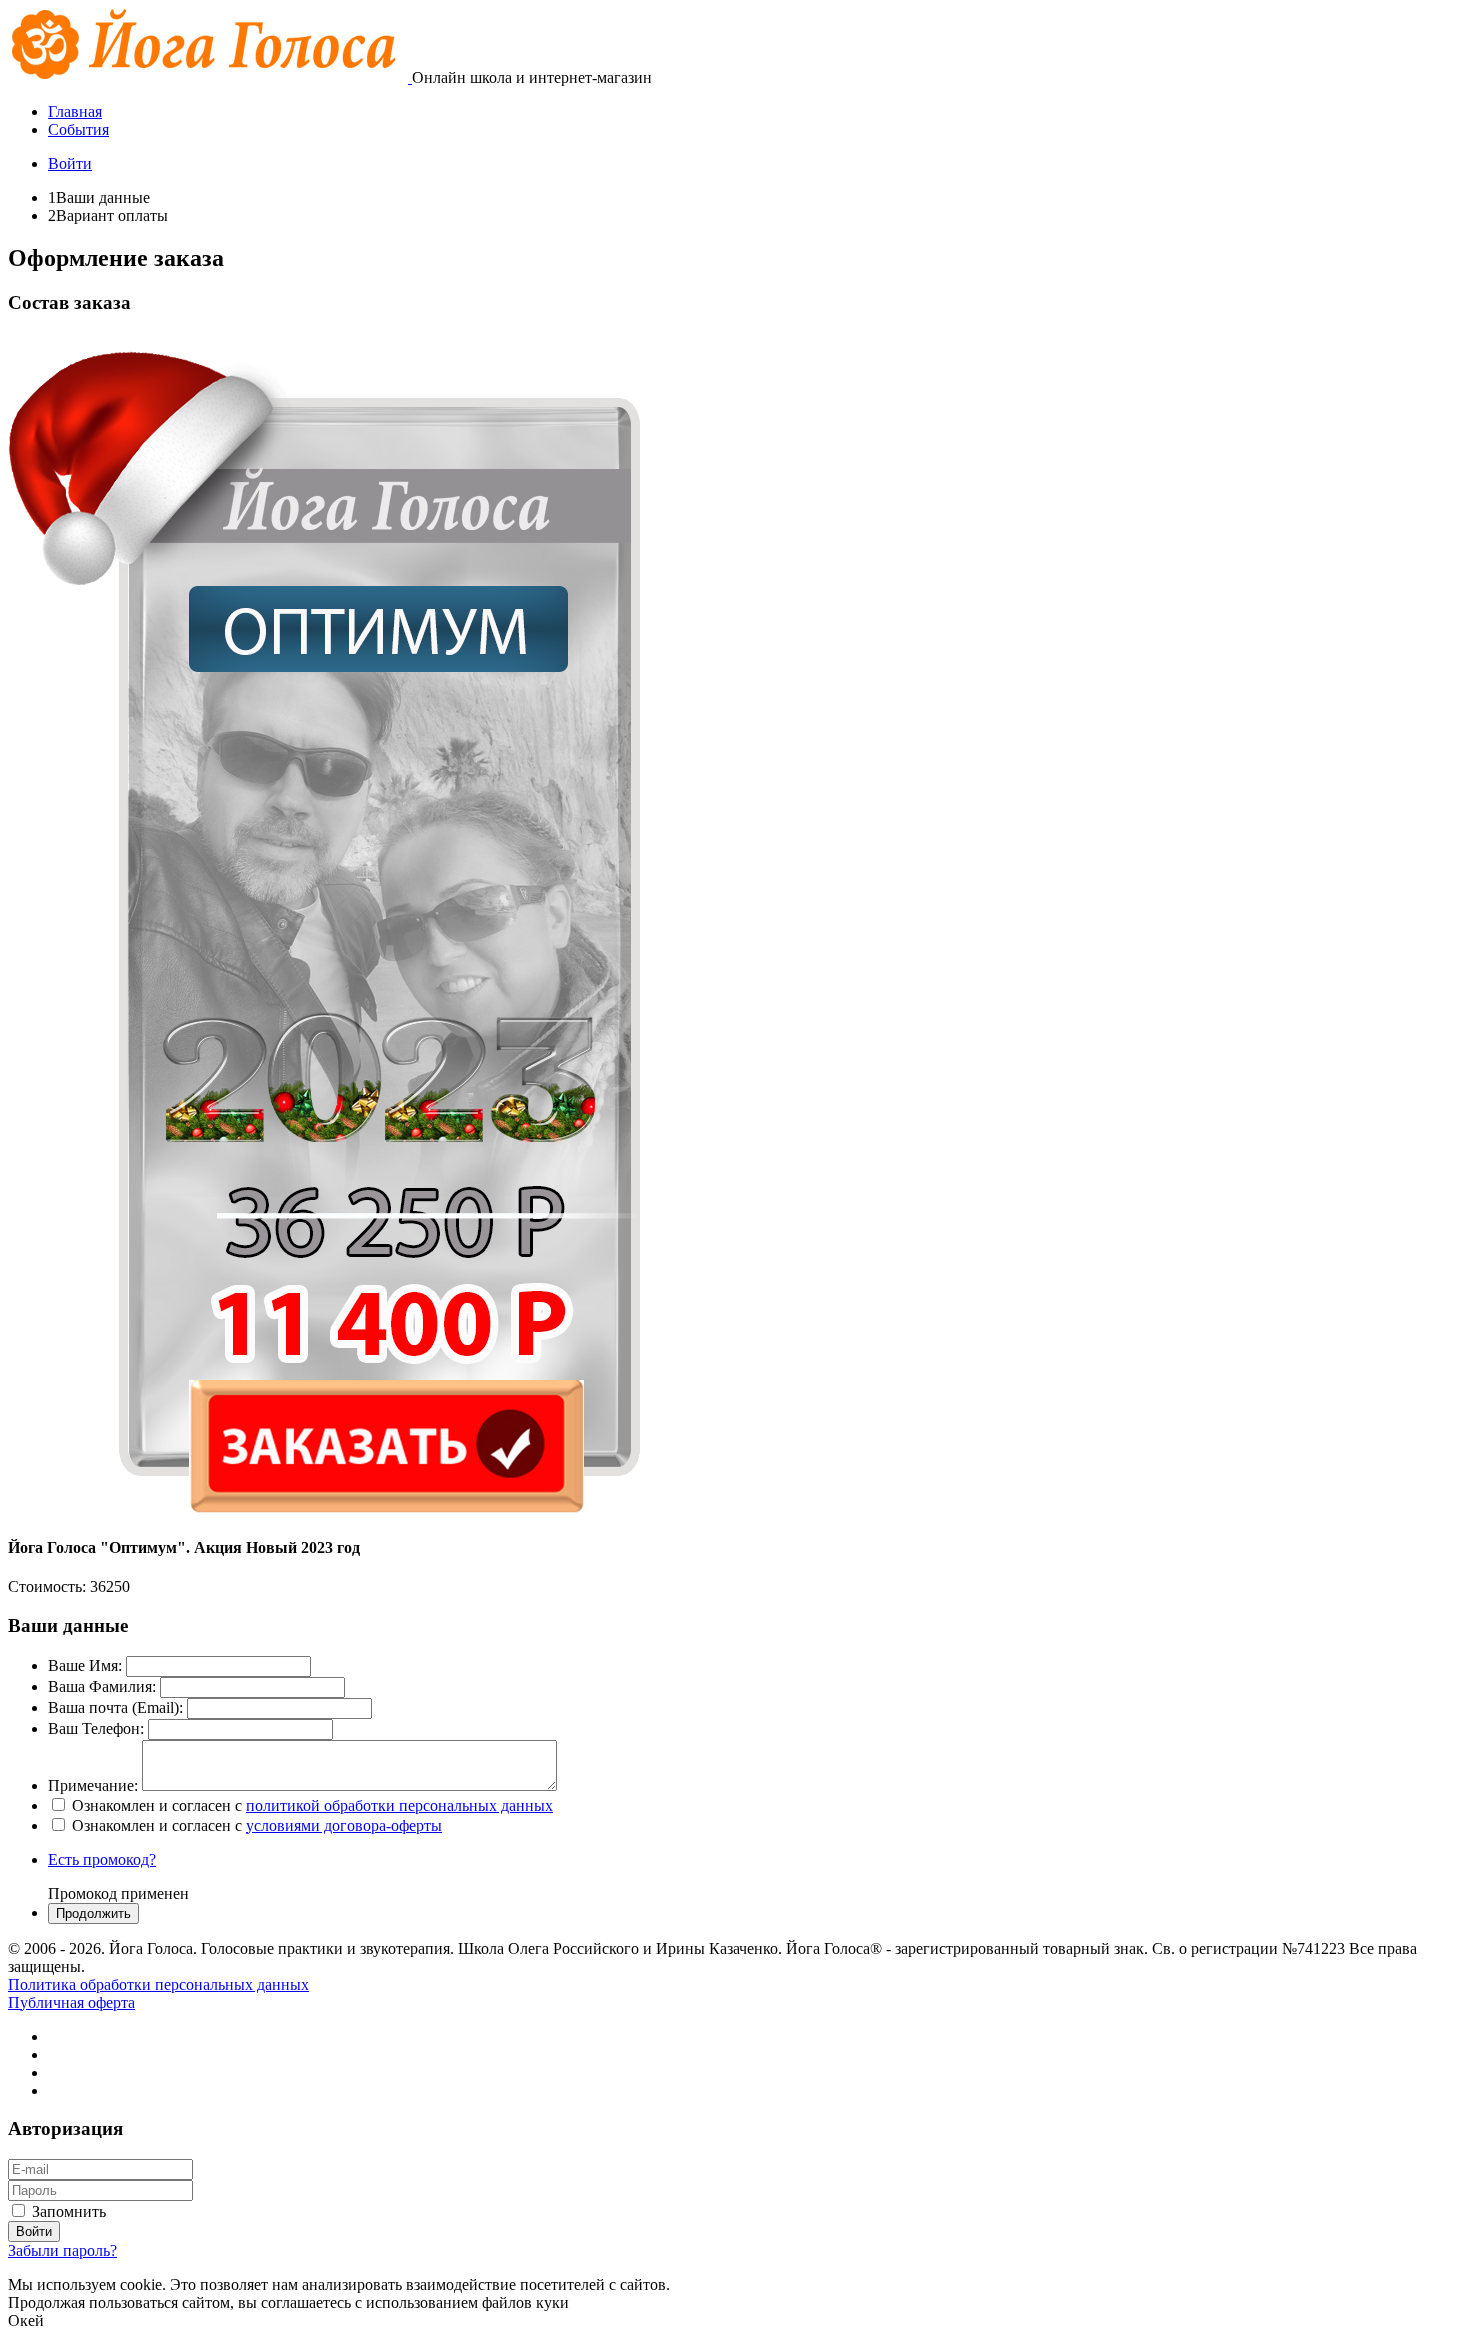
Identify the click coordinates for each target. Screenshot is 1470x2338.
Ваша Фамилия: (102, 1686)
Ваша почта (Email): (115, 1707)
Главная (75, 111)
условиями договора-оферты (344, 1825)
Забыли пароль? (62, 2250)
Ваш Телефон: (96, 1728)
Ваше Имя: (85, 1665)
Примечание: (93, 1785)
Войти (70, 163)
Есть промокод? (102, 1859)
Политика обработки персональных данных (158, 1984)
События (78, 129)
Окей (26, 2320)
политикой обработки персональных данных (399, 1805)
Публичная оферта (71, 2002)
